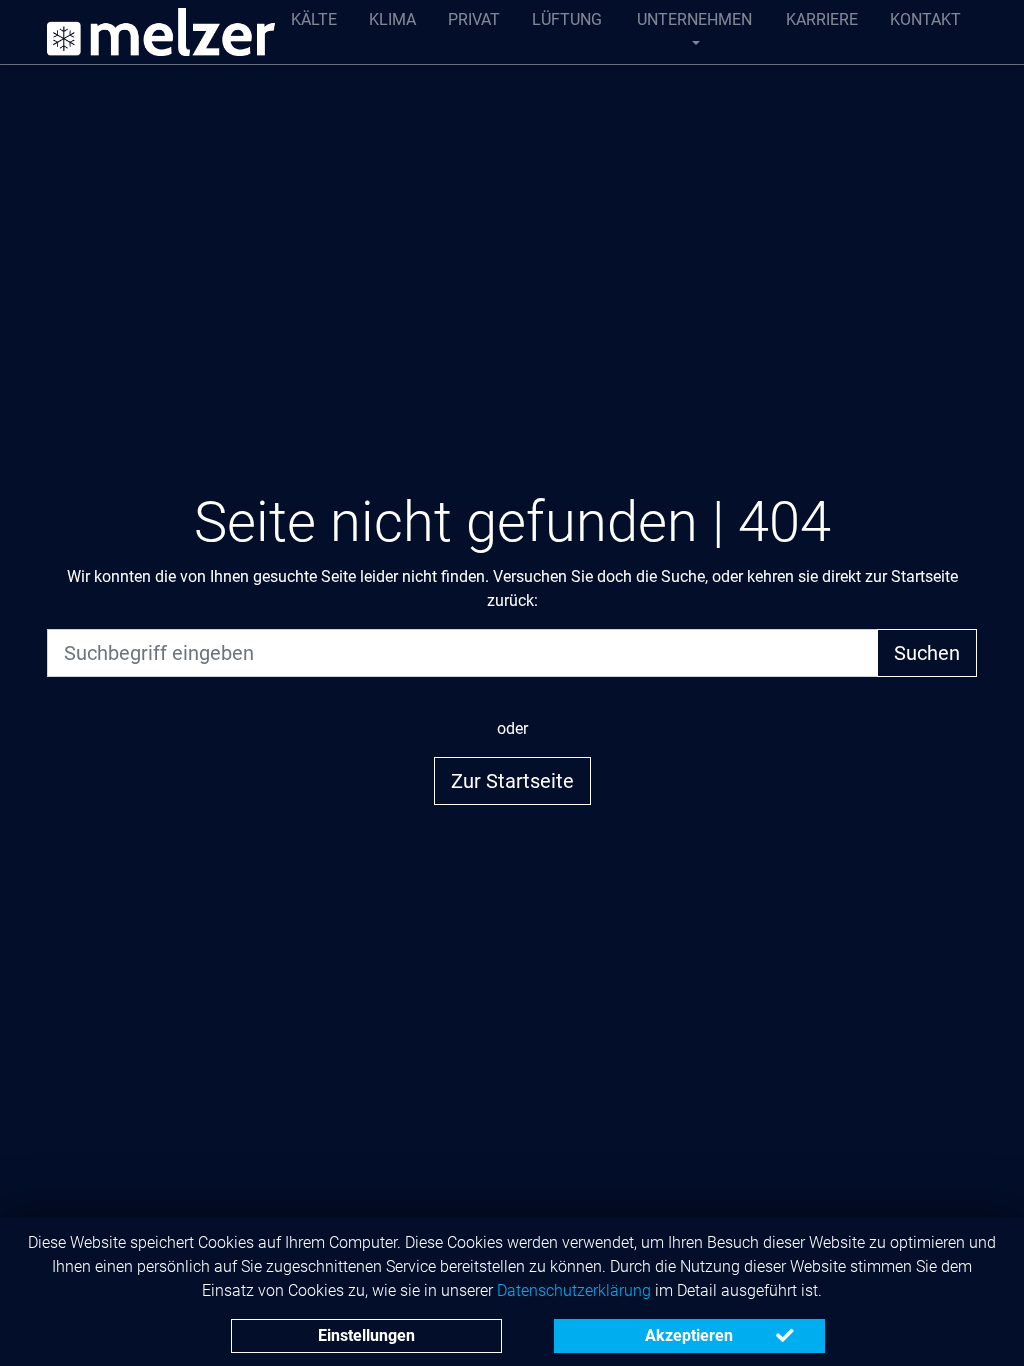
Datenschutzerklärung (574, 1290)
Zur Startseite (512, 781)
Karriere (822, 19)
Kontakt (925, 19)
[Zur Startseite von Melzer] (161, 32)
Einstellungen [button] (366, 1335)
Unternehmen (694, 19)
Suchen (927, 653)
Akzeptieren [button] (689, 1335)
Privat (474, 19)
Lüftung (567, 19)
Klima (392, 19)
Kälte (314, 19)
